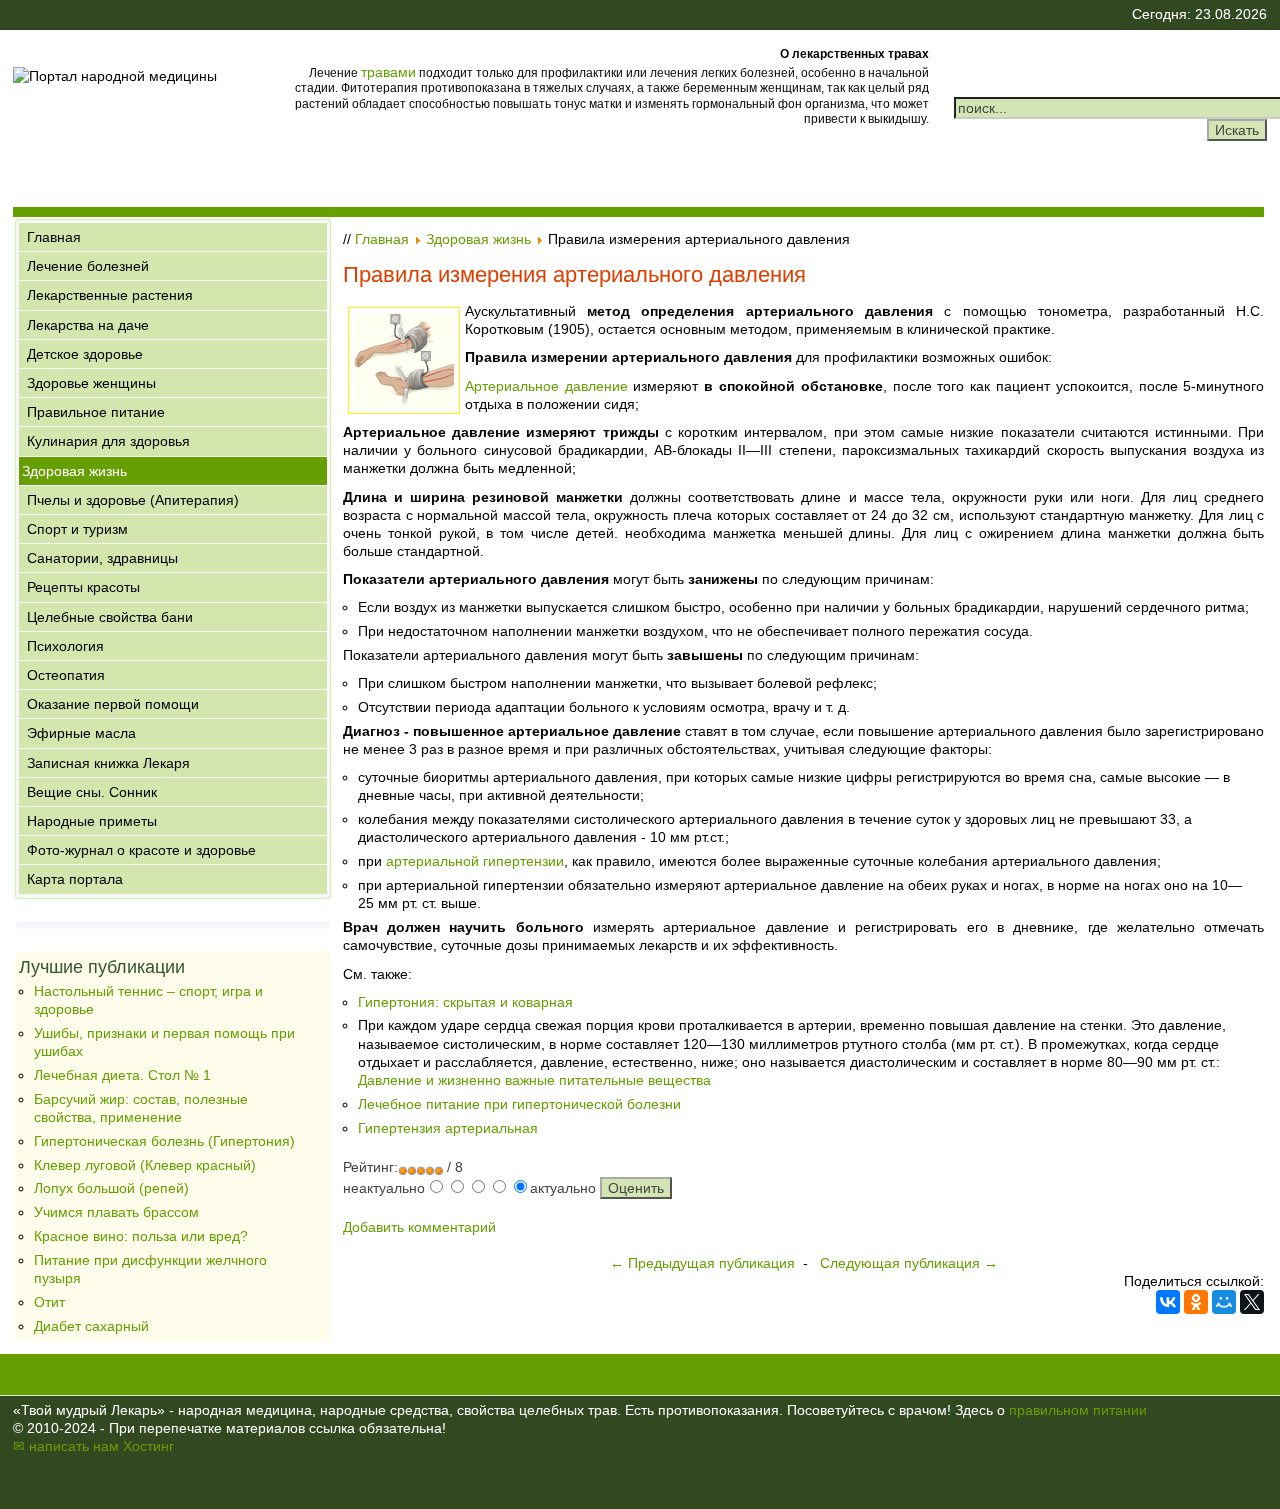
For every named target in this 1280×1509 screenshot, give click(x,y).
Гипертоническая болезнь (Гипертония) (164, 1141)
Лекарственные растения (110, 295)
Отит (49, 1302)
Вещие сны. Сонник (92, 792)
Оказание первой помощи (113, 704)
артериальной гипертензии (475, 861)
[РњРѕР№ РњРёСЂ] (1224, 1302)
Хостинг (148, 1446)
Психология (65, 646)
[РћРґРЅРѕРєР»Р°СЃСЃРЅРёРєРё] (1196, 1302)
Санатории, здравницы (102, 558)
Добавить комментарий (419, 1227)
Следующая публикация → (909, 1263)
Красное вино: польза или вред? (141, 1236)
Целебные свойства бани (110, 617)
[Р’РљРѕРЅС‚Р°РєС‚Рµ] (1168, 1302)
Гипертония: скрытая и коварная (465, 1002)
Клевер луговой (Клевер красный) (145, 1165)
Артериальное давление (546, 386)
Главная (54, 237)
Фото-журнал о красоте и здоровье (141, 850)
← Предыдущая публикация (702, 1263)
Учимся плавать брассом (116, 1212)
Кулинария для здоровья (108, 441)
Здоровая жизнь (74, 471)
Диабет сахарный (91, 1326)
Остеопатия (66, 675)
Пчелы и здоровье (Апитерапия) (133, 500)
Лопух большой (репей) (111, 1188)
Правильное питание (96, 412)
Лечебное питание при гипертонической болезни (519, 1104)
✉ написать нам (66, 1446)
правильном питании (1078, 1410)
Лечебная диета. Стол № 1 (122, 1075)
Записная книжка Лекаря (108, 763)
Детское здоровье (85, 354)
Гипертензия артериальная (448, 1128)
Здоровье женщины (91, 383)
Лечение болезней (88, 266)
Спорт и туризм (77, 529)
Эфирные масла (81, 733)
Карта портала (75, 879)
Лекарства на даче (88, 325)
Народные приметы (92, 821)
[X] (1252, 1302)
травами (388, 72)
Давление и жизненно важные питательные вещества (534, 1080)
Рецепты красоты (83, 587)
